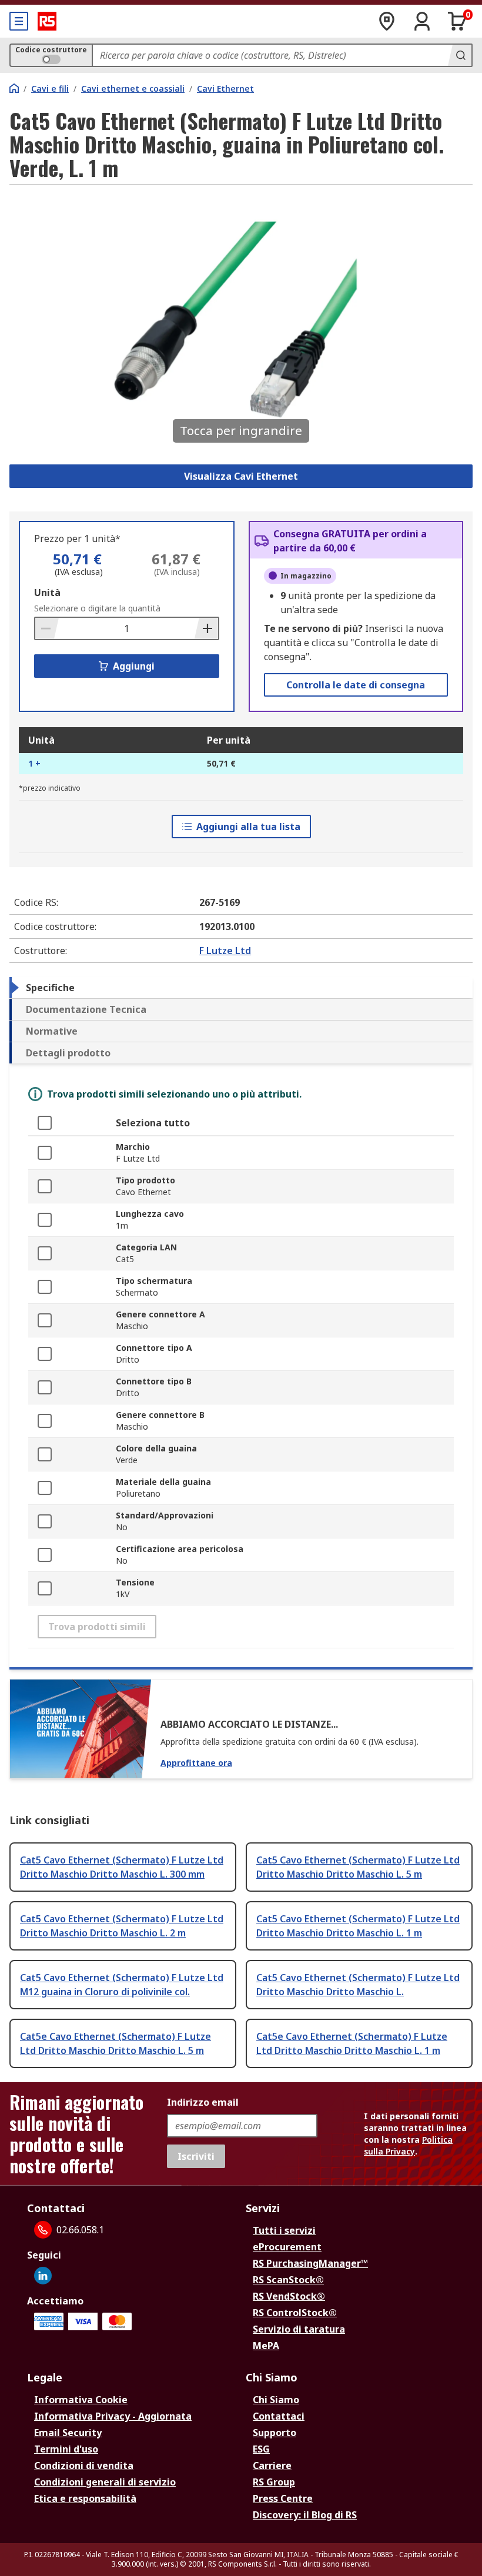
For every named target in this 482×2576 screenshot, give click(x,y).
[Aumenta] (206, 628)
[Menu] (19, 21)
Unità (47, 593)
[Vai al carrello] (457, 21)
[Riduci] (47, 628)
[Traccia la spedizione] (387, 21)
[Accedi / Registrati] (422, 21)
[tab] (241, 988)
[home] (14, 88)
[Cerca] (460, 55)
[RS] (47, 21)
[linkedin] (43, 2276)
